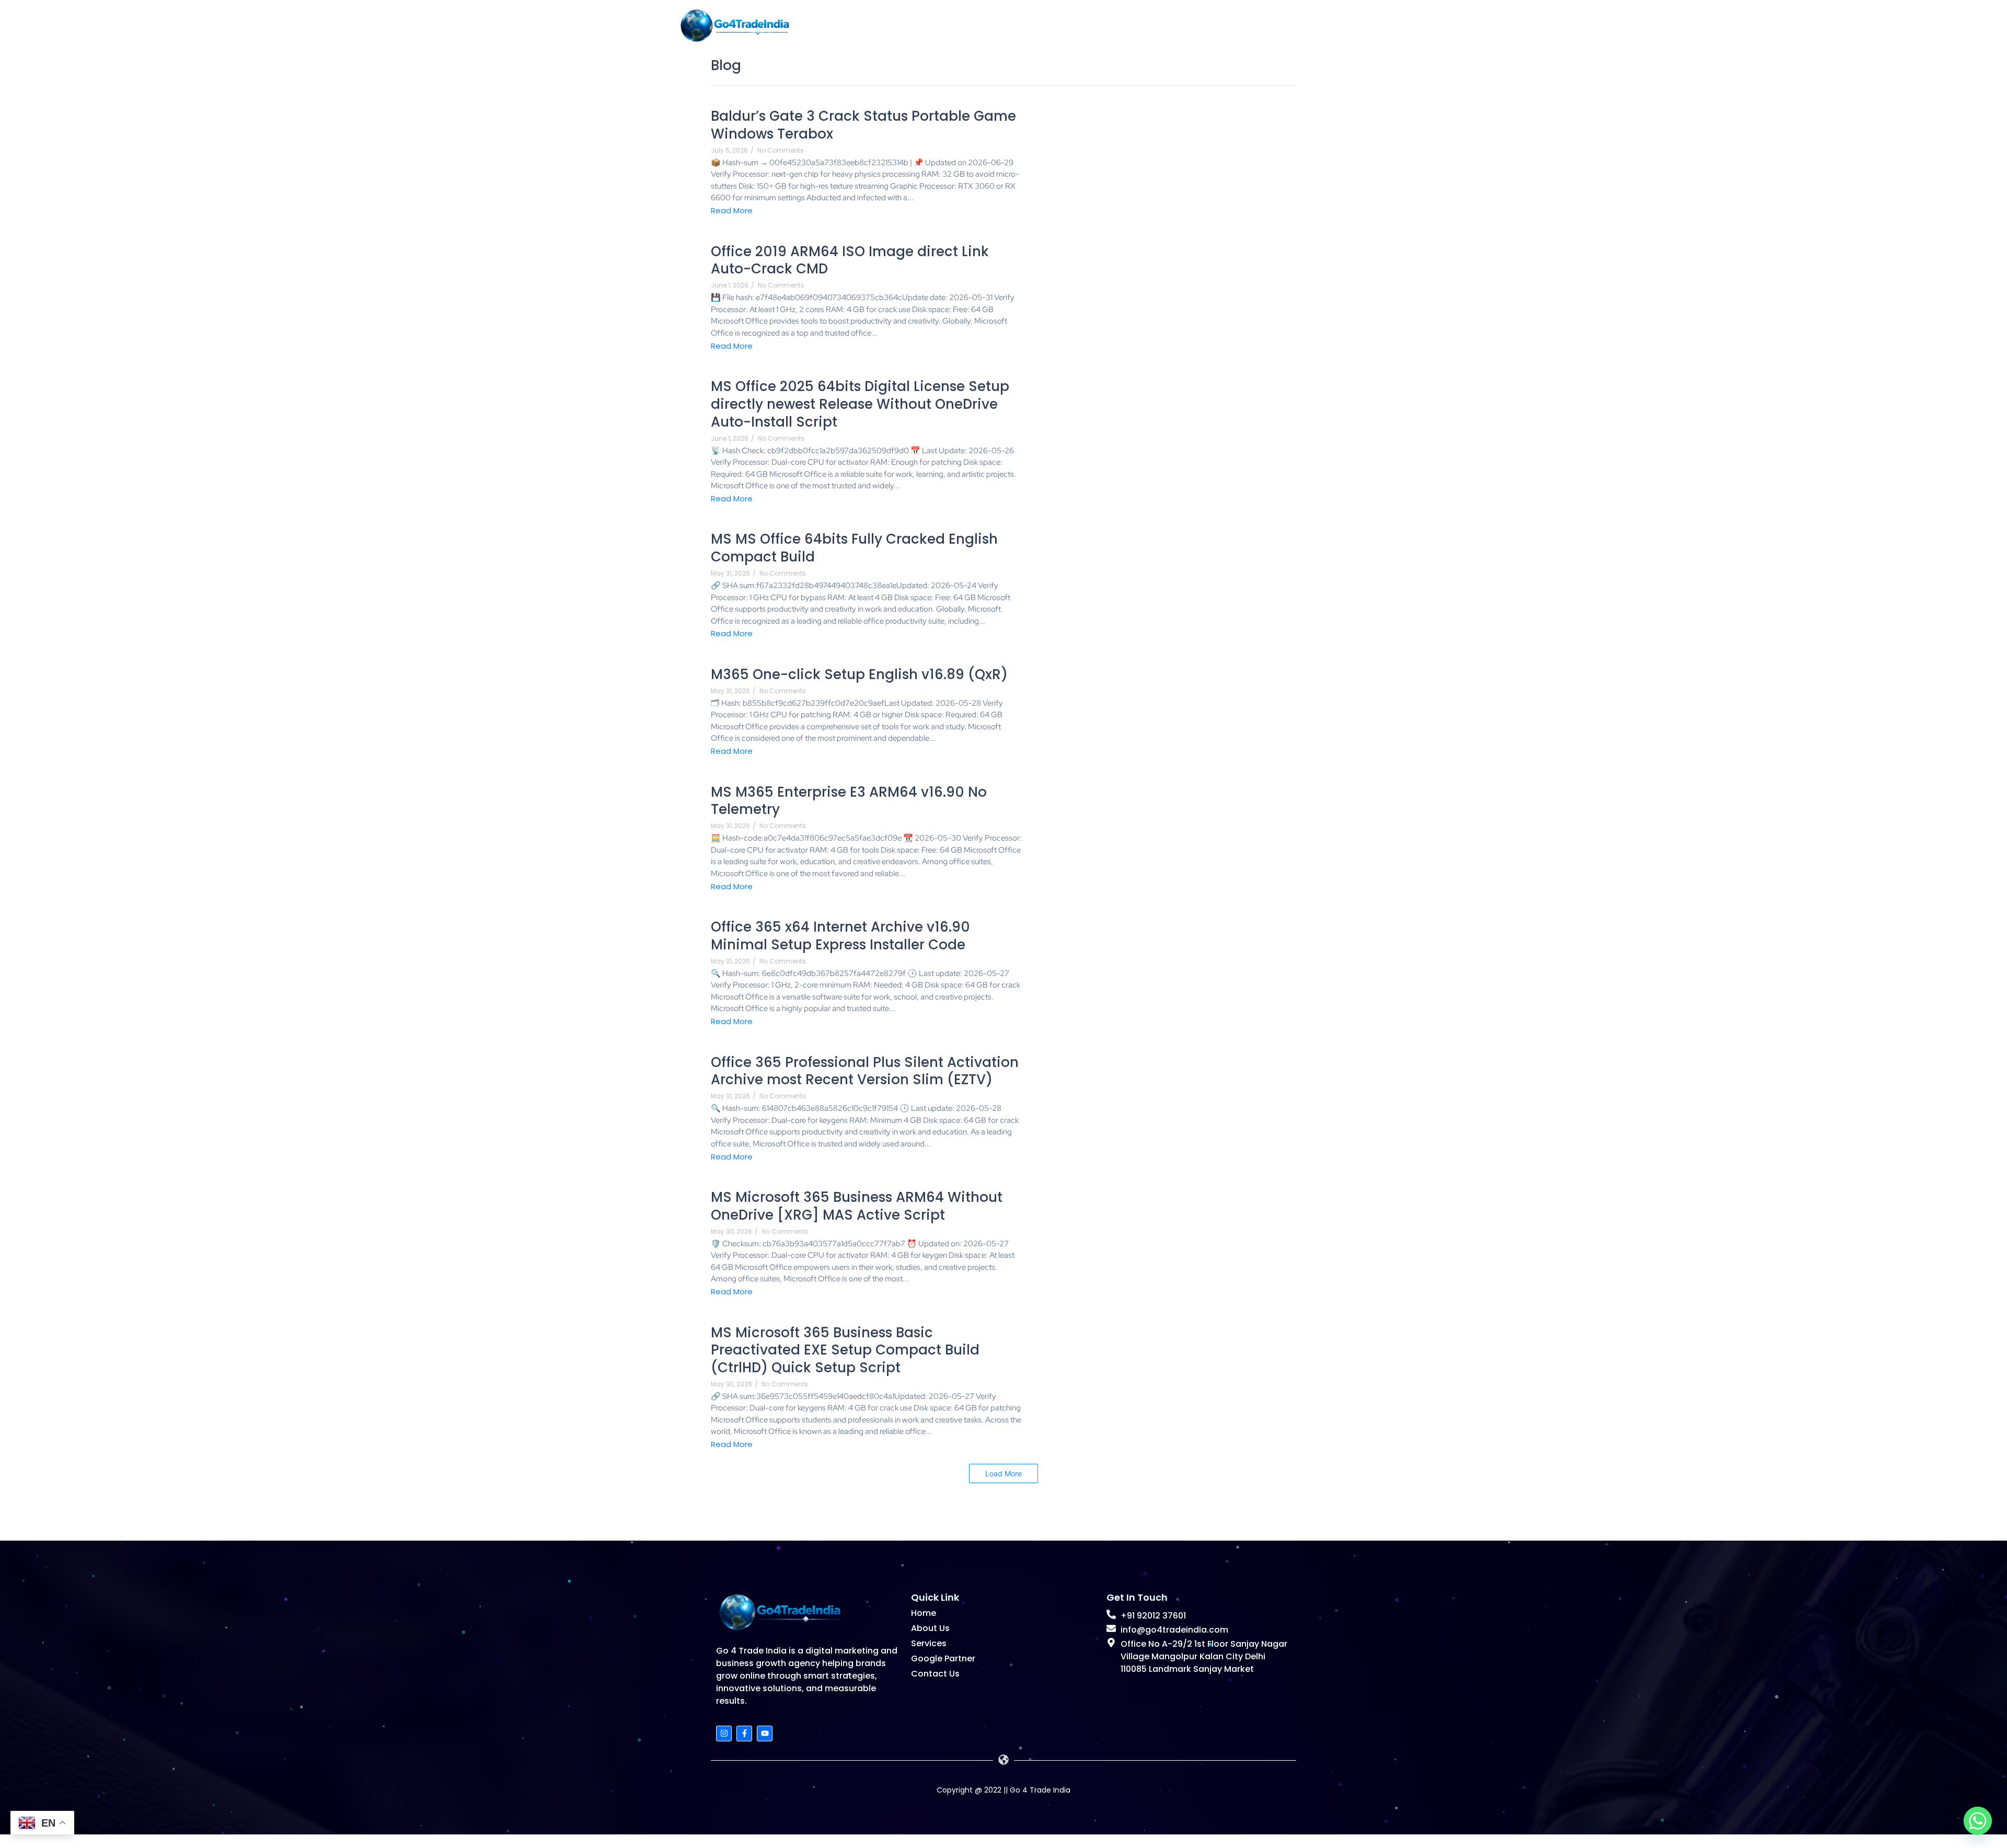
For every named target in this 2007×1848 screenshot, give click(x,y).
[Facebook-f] (744, 1734)
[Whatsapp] (1978, 1821)
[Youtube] (765, 1734)
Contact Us (935, 1674)
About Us (1157, 24)
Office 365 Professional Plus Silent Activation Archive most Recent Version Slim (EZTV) (865, 1072)
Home (1090, 24)
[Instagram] (724, 1734)
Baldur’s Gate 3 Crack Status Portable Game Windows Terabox (863, 125)
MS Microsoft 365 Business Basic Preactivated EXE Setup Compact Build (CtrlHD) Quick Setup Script (845, 1351)
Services (1231, 24)
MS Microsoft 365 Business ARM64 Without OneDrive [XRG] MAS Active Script (857, 1207)
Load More (1004, 1473)
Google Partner (943, 1658)
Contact (1305, 24)
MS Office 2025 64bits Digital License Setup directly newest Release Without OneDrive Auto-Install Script (860, 404)
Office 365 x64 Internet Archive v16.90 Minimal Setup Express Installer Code (840, 936)
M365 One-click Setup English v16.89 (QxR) (859, 675)
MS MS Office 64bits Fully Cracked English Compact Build (854, 548)
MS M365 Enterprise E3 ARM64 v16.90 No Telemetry (849, 801)
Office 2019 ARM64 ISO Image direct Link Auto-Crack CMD (850, 261)
